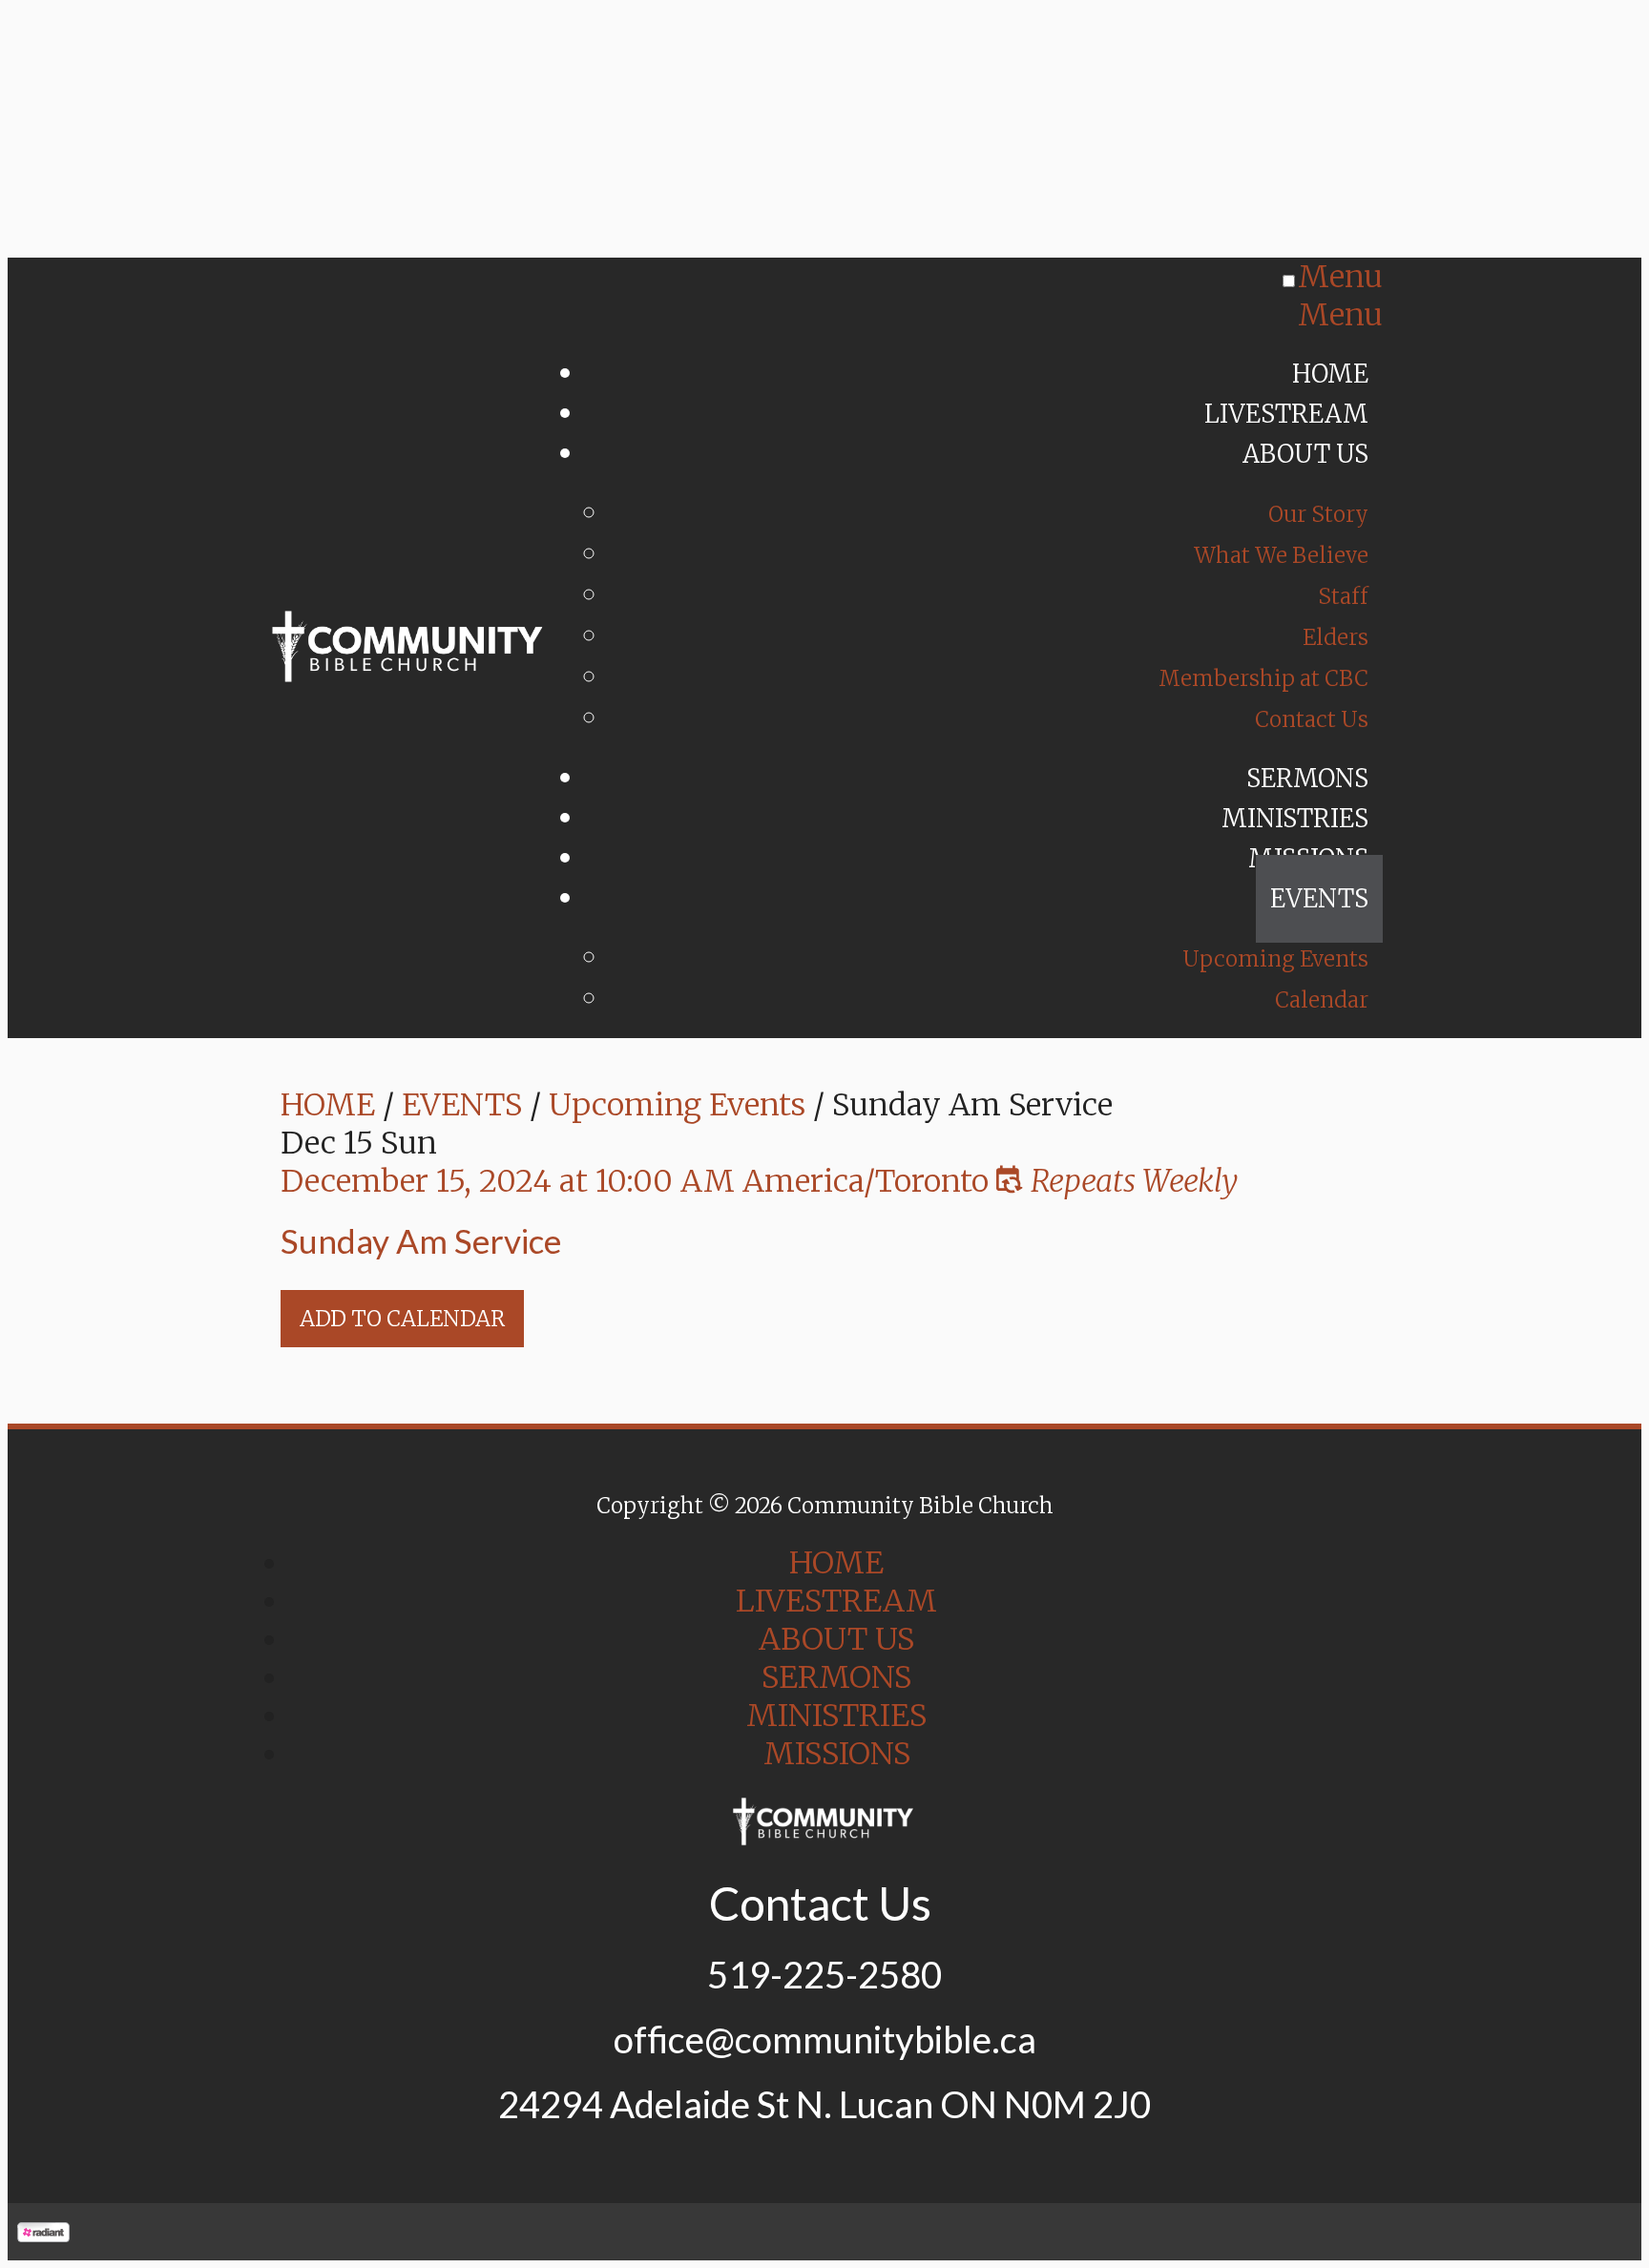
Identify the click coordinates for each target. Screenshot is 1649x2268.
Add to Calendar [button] (402, 1319)
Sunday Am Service (421, 1240)
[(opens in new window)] (43, 2232)
